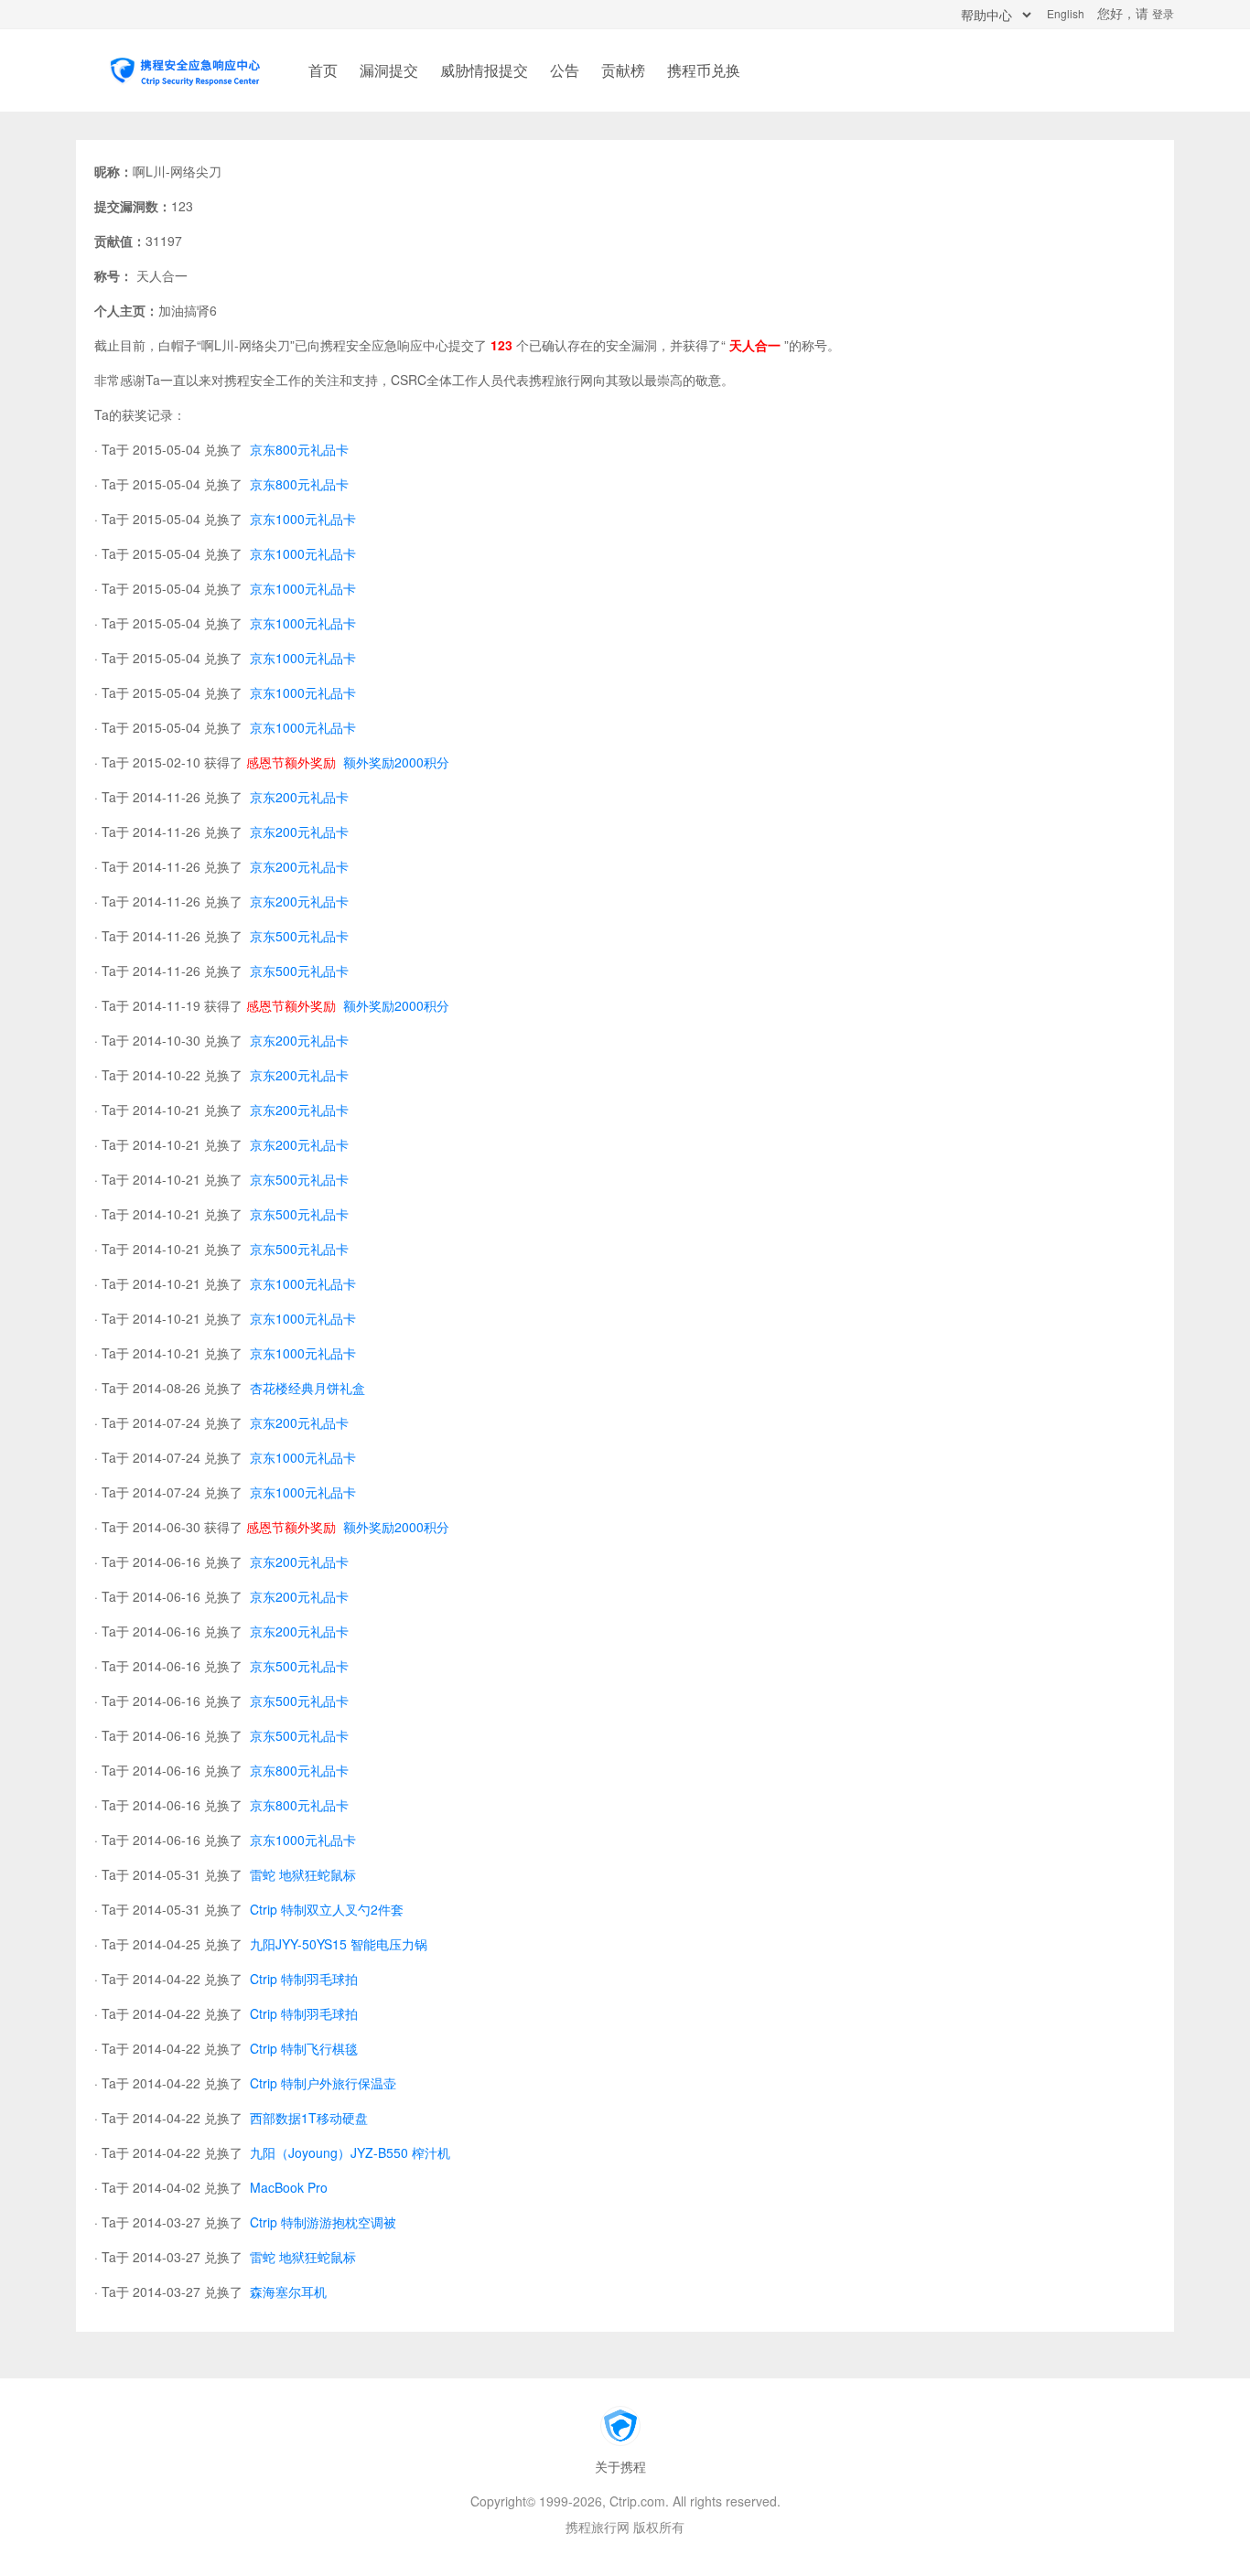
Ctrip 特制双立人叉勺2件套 (325, 1909)
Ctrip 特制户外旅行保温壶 (321, 2083)
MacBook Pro (287, 2187)
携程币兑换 (704, 70)
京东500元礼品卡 (297, 936)
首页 (323, 70)
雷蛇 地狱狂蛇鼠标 (301, 1874)
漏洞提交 (389, 70)
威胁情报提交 (484, 70)
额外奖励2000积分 (394, 762)
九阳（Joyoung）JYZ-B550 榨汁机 (348, 2152)
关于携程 (620, 2466)
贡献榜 (623, 70)
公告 (565, 70)
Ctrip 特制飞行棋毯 (302, 2048)
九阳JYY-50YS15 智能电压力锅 (337, 1944)
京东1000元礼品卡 (301, 519)
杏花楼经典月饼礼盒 (306, 1388)
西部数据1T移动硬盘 (307, 2118)
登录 (1163, 13)
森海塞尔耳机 (286, 2292)
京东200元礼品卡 (297, 797)
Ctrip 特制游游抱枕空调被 (321, 2222)
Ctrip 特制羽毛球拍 (302, 1979)
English (1066, 13)
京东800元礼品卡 (297, 449)
